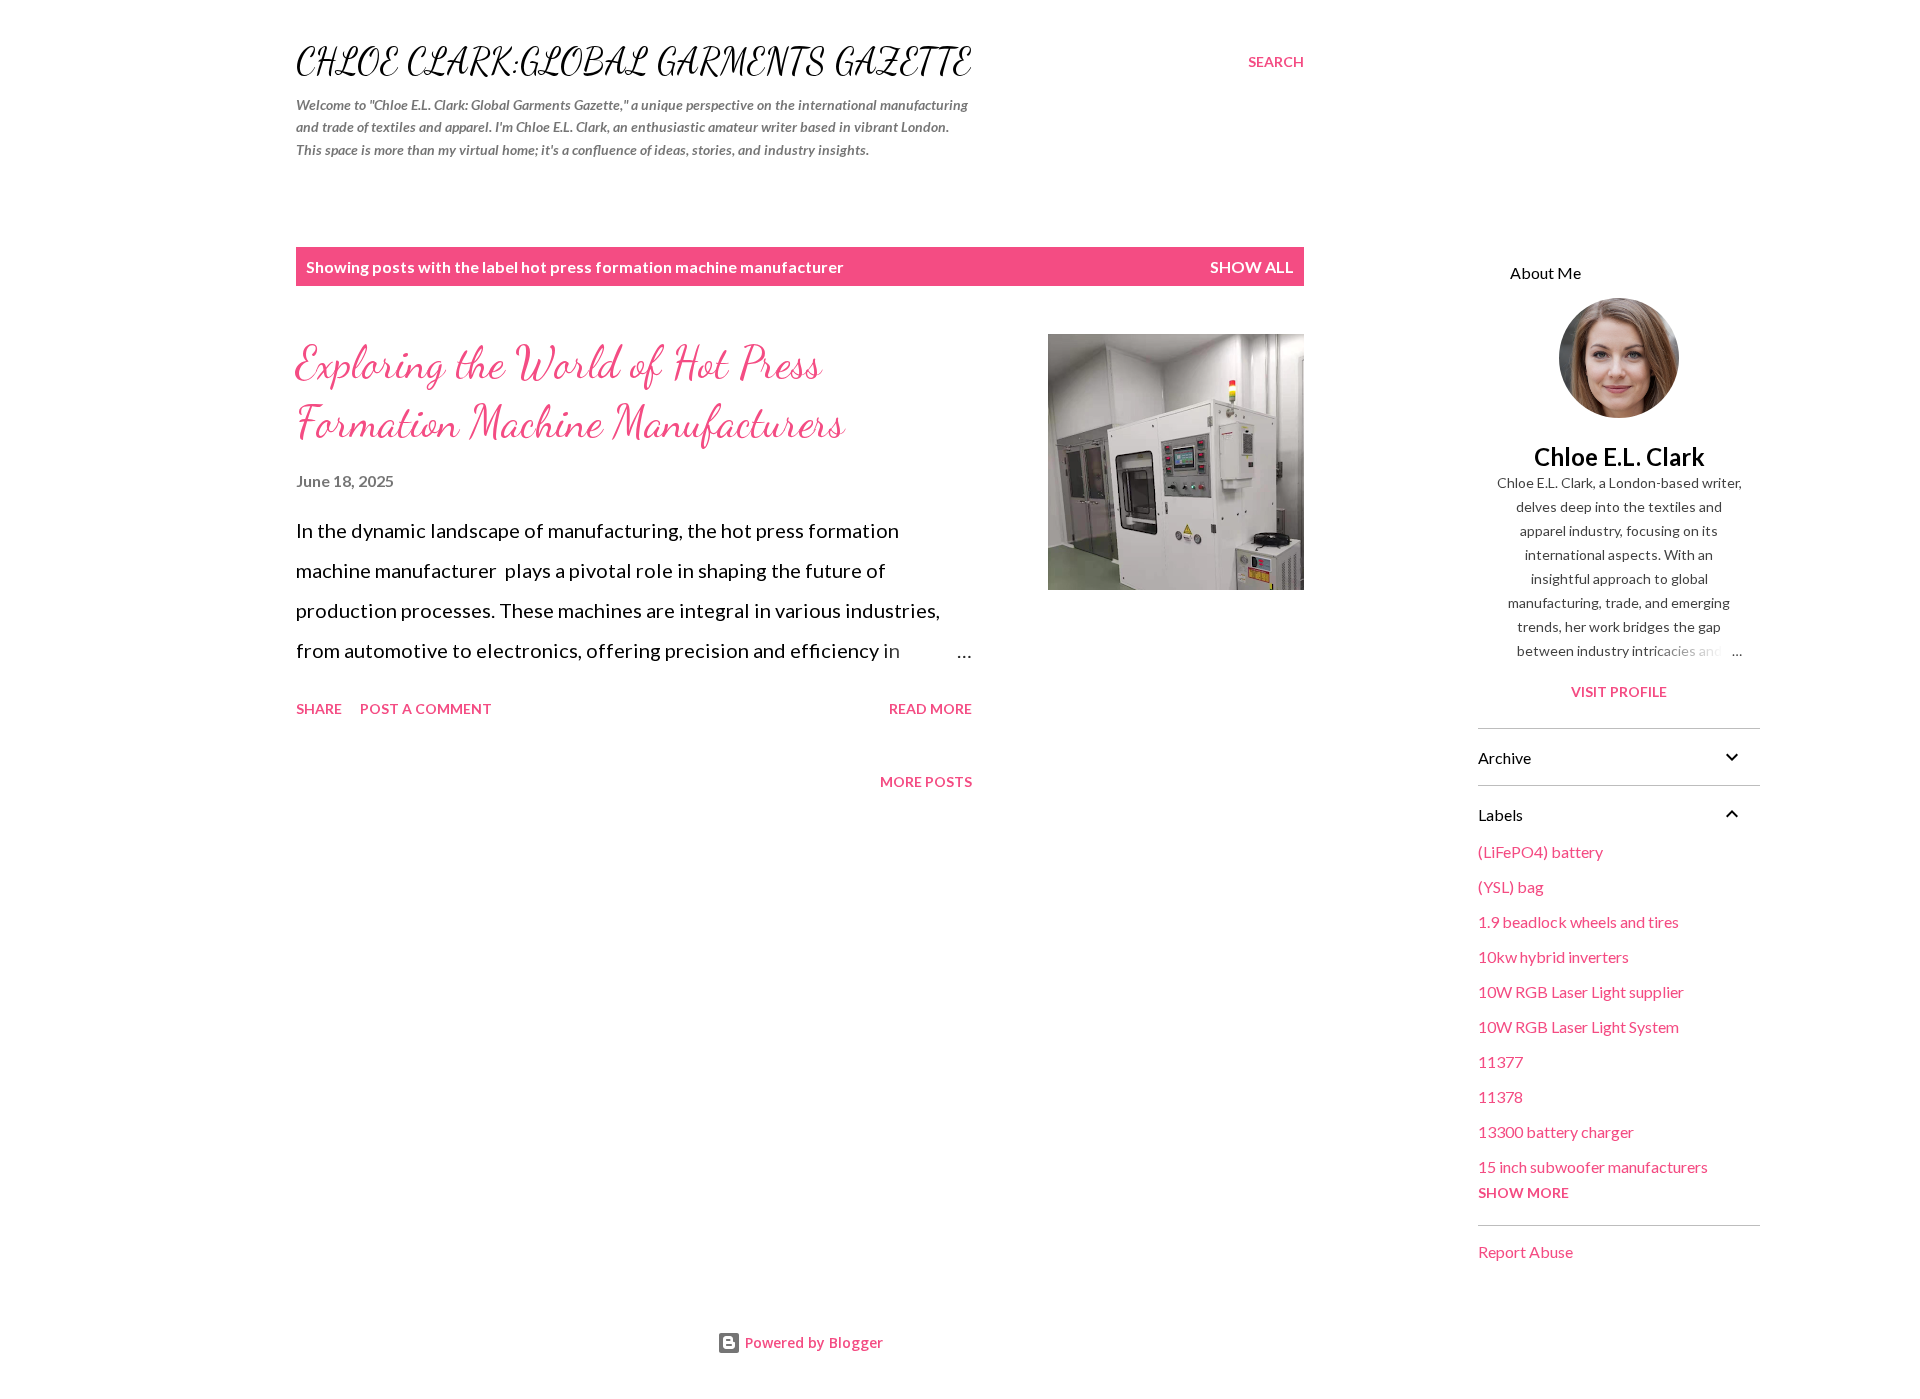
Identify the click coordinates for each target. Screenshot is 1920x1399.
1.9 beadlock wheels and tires (1578, 921)
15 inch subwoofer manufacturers (1593, 1166)
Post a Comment (426, 708)
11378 (1500, 1096)
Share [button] (319, 708)
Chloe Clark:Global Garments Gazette (633, 61)
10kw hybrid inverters (1553, 956)
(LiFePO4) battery (1540, 851)
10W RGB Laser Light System (1578, 1026)
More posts (926, 781)
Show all (1252, 266)
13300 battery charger (1556, 1131)
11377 (1500, 1061)
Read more (930, 708)
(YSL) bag (1511, 886)
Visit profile (1619, 691)
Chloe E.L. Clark (1619, 456)
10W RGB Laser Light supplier (1581, 991)
